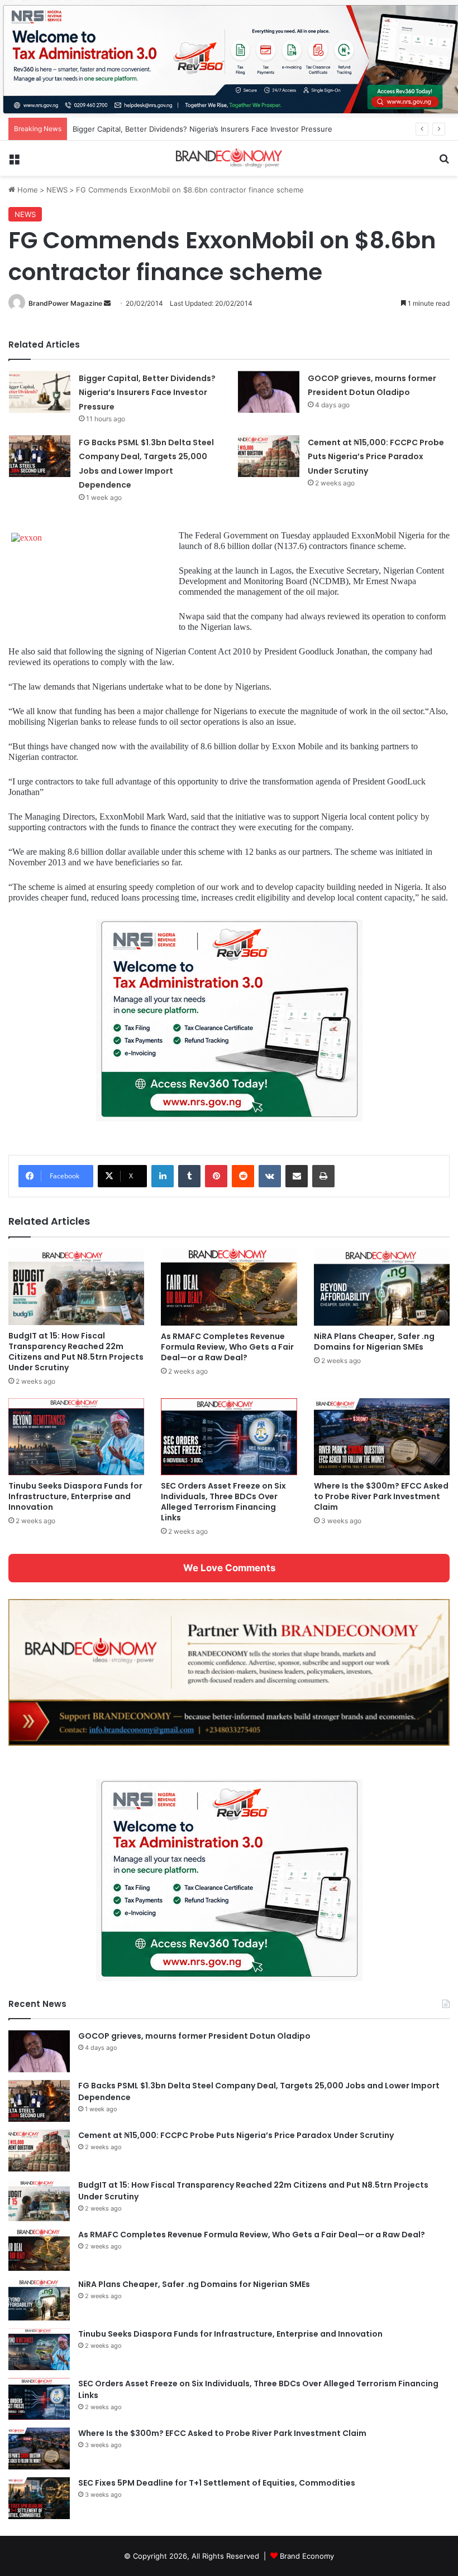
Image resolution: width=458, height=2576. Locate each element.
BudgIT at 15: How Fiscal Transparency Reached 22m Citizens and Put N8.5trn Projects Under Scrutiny (76, 1352)
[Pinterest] (216, 1176)
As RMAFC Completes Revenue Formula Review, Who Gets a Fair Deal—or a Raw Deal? (227, 1347)
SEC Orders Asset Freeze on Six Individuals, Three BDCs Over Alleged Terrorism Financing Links (223, 1502)
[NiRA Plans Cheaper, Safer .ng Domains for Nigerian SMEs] (382, 1287)
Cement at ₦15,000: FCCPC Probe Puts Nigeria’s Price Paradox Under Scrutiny (376, 457)
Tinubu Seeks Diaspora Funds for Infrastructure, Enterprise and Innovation (75, 1496)
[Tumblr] (189, 1176)
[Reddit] (243, 1176)
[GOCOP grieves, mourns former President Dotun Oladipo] (269, 392)
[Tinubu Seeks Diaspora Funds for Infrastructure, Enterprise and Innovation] (76, 1436)
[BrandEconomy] (229, 158)
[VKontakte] (270, 1176)
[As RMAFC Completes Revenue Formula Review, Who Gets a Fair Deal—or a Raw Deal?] (229, 1287)
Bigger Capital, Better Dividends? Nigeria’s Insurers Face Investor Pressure (202, 129)
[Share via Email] (297, 1176)
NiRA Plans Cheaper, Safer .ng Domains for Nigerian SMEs (374, 1342)
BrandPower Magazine (65, 303)
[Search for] (444, 163)
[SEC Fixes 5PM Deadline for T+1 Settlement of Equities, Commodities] (39, 2498)
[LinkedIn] (163, 1176)
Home (27, 190)
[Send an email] (107, 303)
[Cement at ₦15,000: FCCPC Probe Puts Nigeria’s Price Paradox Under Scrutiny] (269, 456)
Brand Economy (307, 2556)
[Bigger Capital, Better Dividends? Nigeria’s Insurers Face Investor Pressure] (40, 392)
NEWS (57, 190)
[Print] (323, 1176)
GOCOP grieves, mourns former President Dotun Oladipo (194, 2036)
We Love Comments (229, 1568)
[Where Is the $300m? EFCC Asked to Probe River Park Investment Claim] (382, 1436)
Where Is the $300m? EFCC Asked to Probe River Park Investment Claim (381, 1496)
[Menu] (14, 163)
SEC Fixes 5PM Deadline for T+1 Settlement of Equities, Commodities (217, 2483)
